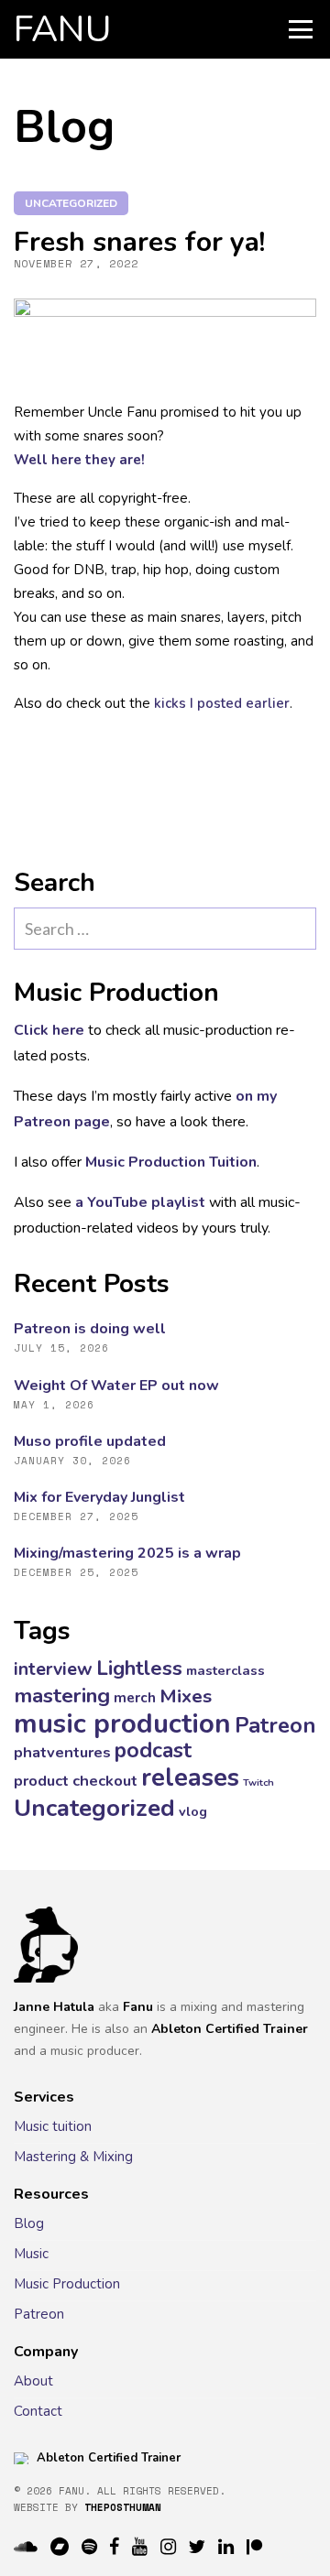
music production (122, 1723)
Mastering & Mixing (73, 2157)
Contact (38, 2411)
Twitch (258, 1783)
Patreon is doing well (90, 1329)
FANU (63, 29)
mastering (62, 1696)
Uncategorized (71, 203)
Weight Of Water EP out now (116, 1386)
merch (135, 1698)
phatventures (62, 1752)
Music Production (67, 2284)
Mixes (186, 1696)
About (33, 2381)
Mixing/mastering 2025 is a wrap (127, 1553)
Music (31, 2254)
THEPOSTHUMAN (123, 2507)
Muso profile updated (90, 1441)
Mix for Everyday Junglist (99, 1497)
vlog (193, 1811)
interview (53, 1669)
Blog (29, 2223)
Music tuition (53, 2126)
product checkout (76, 1781)
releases (190, 1778)
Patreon (275, 1725)
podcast (153, 1750)
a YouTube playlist (140, 1202)
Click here (49, 1030)
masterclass (225, 1670)
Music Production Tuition (171, 1162)
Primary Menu (301, 29)
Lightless (139, 1668)
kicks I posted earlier (222, 703)
